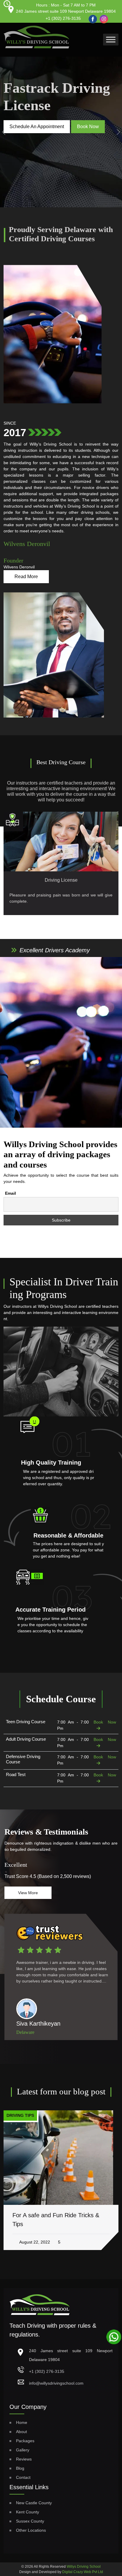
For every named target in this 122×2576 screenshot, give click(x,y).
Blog (20, 2468)
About (21, 2432)
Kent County (28, 2512)
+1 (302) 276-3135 (63, 18)
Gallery (23, 2450)
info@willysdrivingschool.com (56, 2383)
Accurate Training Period (50, 1610)
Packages (25, 2441)
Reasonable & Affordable (68, 1535)
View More (28, 1893)
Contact (23, 2477)
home (22, 2422)
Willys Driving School (84, 2567)
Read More (26, 577)
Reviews (24, 2459)
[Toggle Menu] (111, 39)
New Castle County (34, 2503)
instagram (103, 17)
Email (11, 1193)
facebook (91, 16)
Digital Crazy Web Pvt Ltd (83, 2572)
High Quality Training (51, 1463)
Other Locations (31, 2530)
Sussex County (30, 2521)
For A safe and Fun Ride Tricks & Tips (56, 2220)
